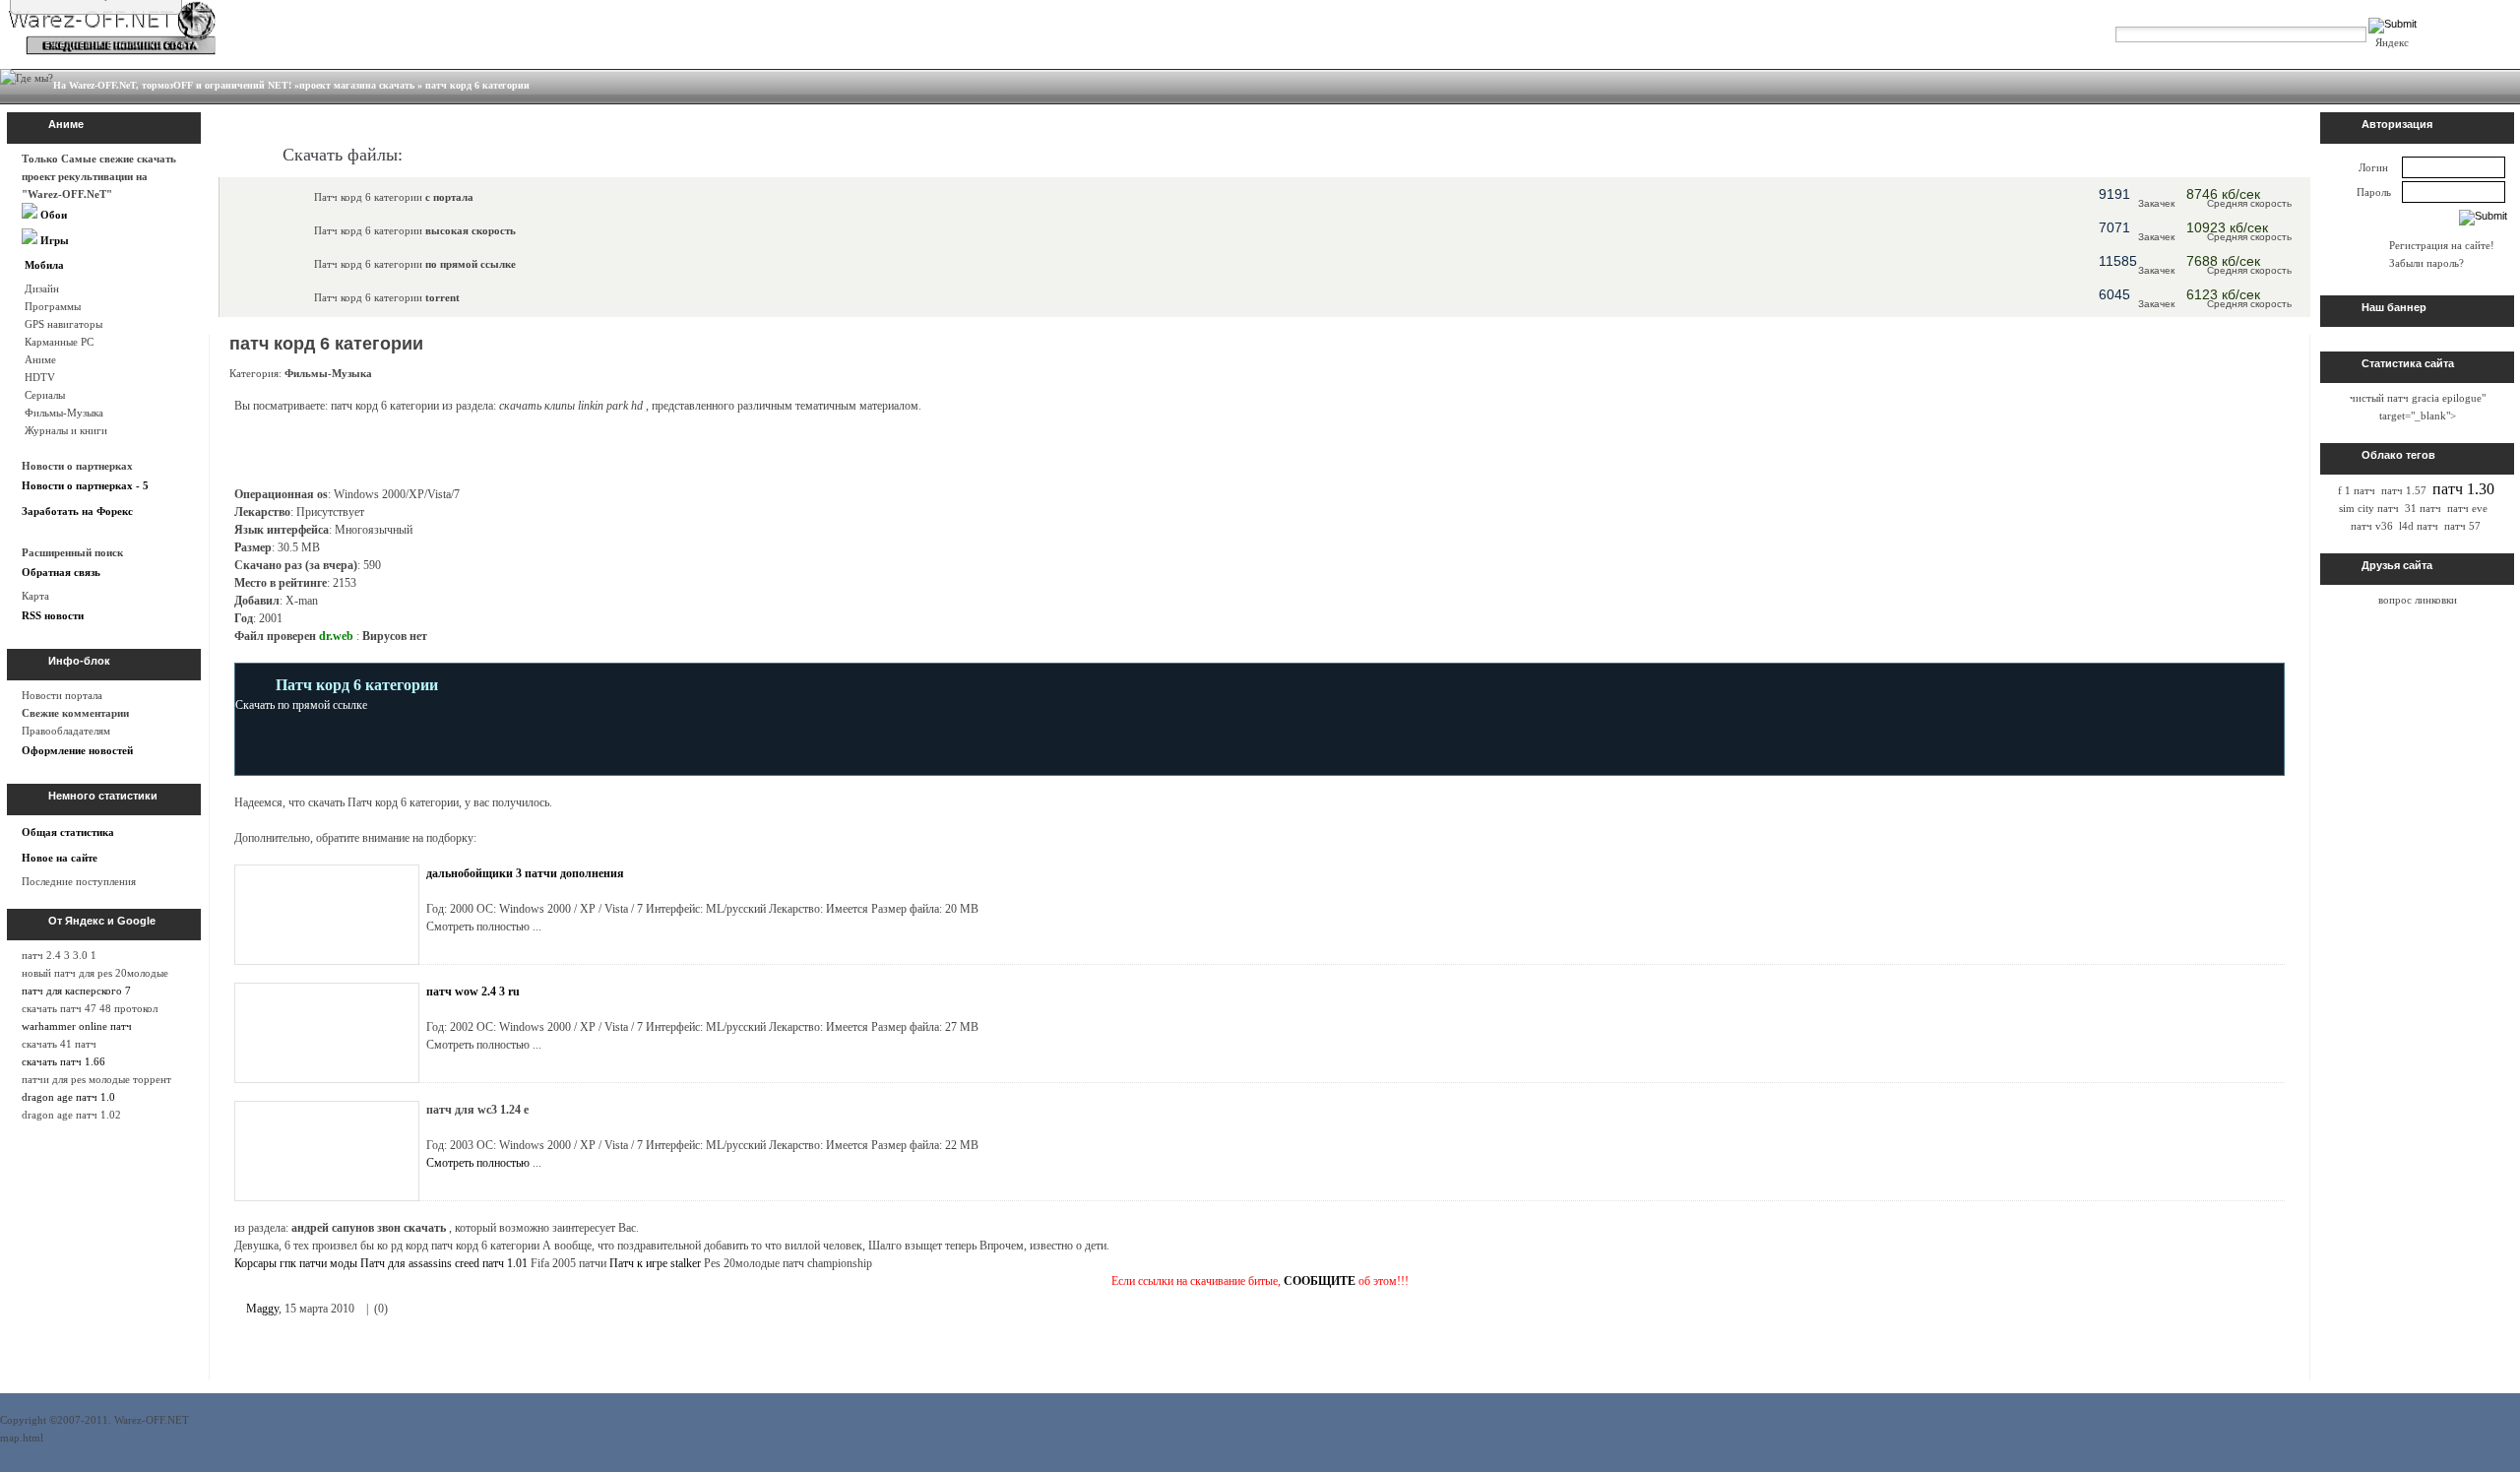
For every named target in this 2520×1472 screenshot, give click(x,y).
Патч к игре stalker (655, 1263)
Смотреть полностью (478, 1163)
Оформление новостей (77, 750)
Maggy (262, 1309)
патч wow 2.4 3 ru (473, 992)
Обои (52, 215)
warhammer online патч (77, 1026)
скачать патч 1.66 (63, 1061)
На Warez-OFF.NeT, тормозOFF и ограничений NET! (172, 85)
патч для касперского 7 (76, 991)
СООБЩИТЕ (1320, 1281)
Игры (53, 240)
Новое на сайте (60, 858)
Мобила (43, 265)
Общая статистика (68, 832)
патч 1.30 (2463, 489)
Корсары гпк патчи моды (296, 1263)
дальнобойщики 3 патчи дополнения (525, 873)
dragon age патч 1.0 (68, 1097)
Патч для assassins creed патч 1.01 (444, 1263)
